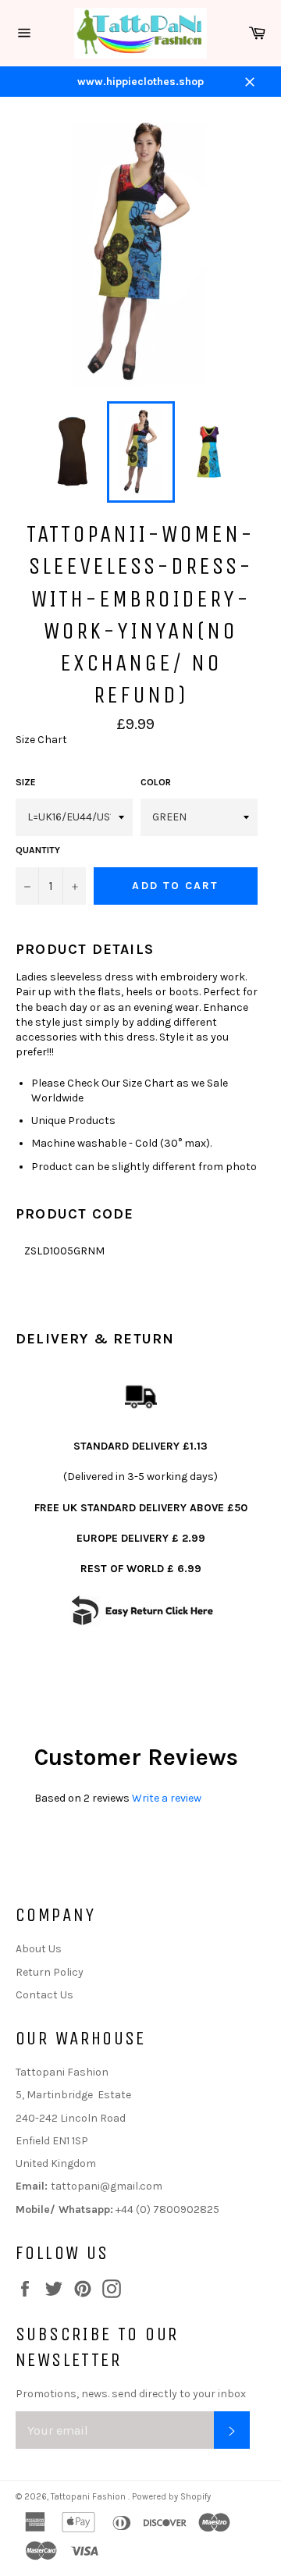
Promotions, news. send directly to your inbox (131, 2394)
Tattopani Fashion (89, 2497)
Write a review (167, 1798)
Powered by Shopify (171, 2497)
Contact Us (44, 1995)
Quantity (38, 850)
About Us (39, 1949)
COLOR (156, 782)
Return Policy (50, 1972)
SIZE (26, 782)
